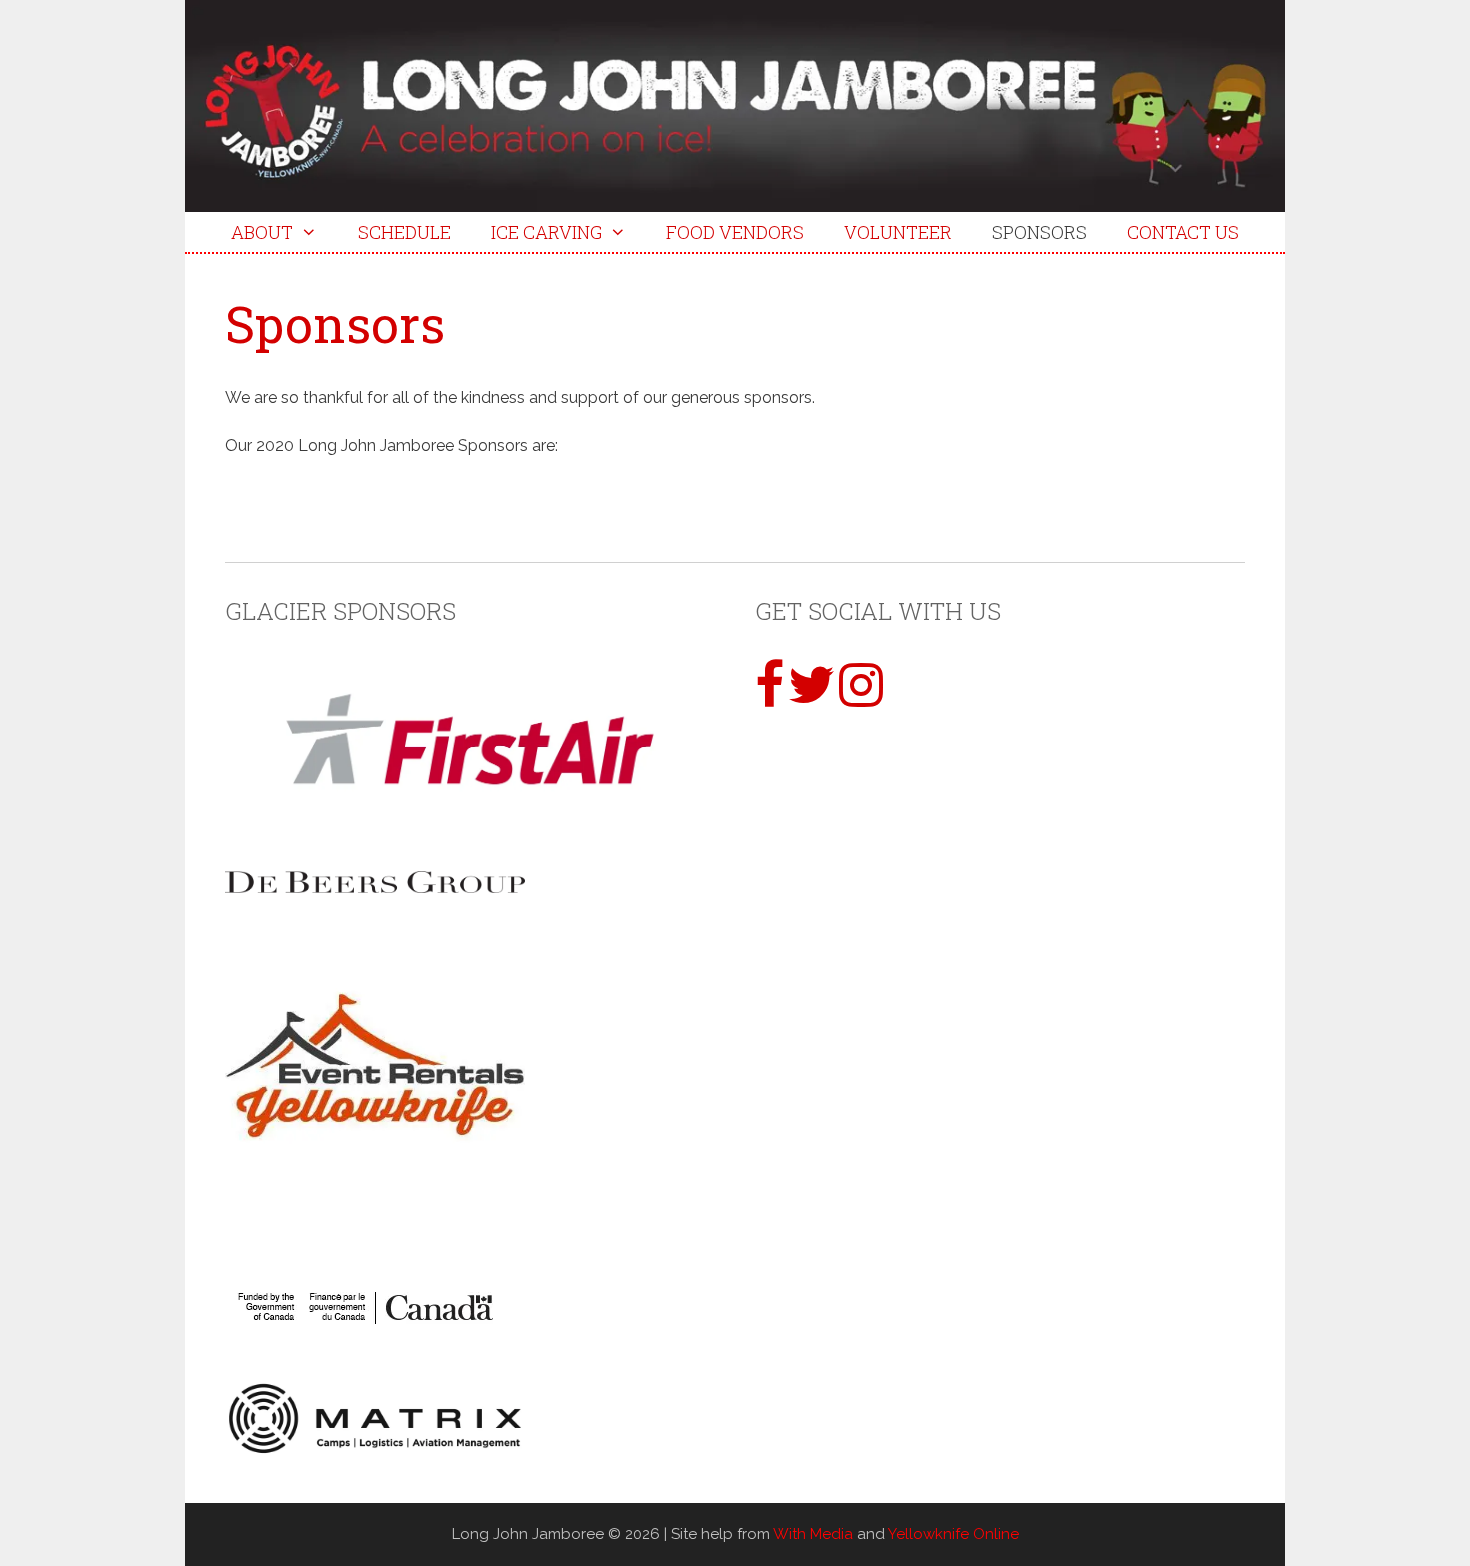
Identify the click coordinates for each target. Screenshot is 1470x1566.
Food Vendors (735, 232)
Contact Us (1183, 232)
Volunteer (898, 232)
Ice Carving (546, 232)
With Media (813, 1534)
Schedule (404, 232)
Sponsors (1039, 232)
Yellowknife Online (953, 1534)
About (262, 232)
